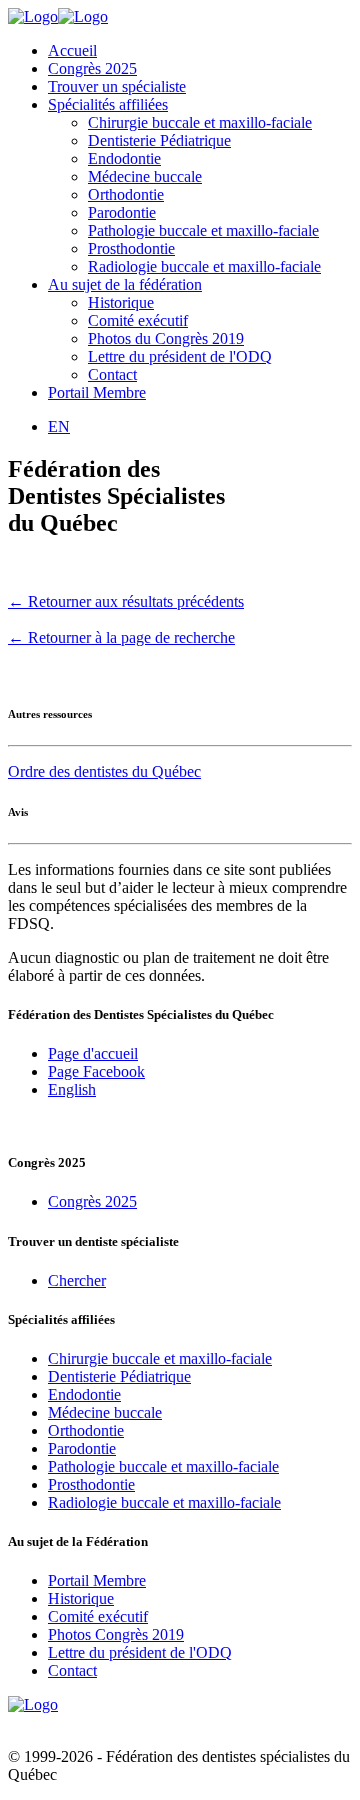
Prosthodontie (131, 248)
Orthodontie (126, 194)
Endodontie (124, 158)
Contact (112, 374)
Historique (121, 302)
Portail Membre (97, 392)
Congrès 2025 (92, 68)
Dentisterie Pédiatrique (159, 140)
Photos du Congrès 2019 (166, 338)
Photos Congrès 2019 (116, 1634)
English (72, 1089)
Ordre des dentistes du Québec (104, 771)
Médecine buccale (145, 176)
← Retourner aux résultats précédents (126, 601)
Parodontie (122, 212)
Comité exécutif (138, 320)
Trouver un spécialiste (117, 86)
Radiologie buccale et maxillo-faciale (204, 266)
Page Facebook (96, 1071)
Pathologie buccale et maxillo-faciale (203, 230)
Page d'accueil (93, 1053)
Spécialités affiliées (108, 104)
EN (59, 426)
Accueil (72, 50)
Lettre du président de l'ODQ (180, 356)
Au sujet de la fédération (125, 284)
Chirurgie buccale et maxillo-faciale (200, 122)
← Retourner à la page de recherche (121, 637)
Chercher (77, 1280)
